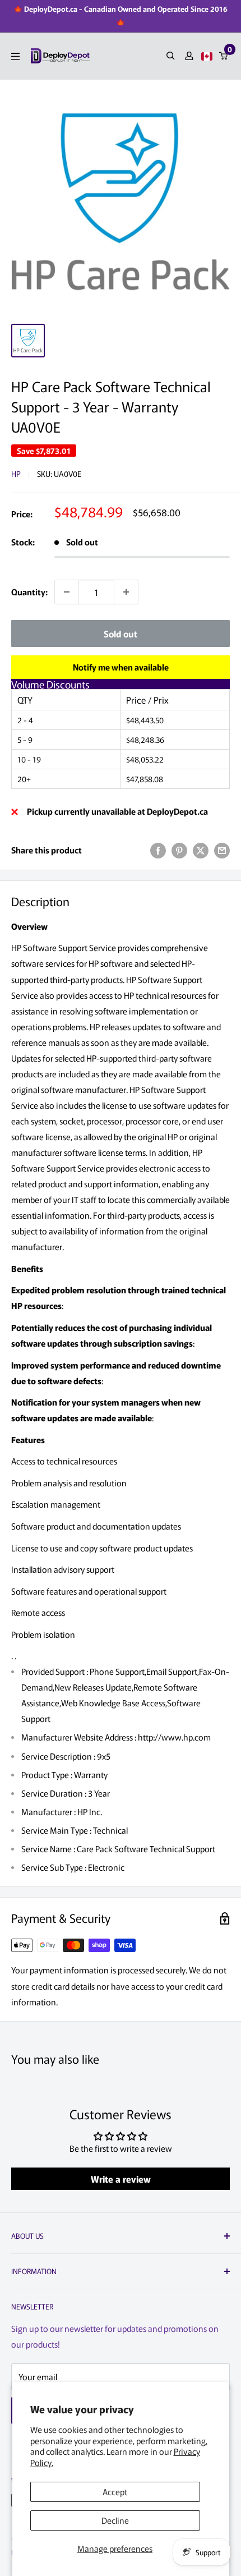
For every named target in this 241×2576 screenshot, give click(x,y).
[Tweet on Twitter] (201, 850)
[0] (224, 56)
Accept (115, 2492)
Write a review (121, 2179)
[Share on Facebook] (158, 850)
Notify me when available (121, 667)
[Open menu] (15, 56)
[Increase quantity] (126, 592)
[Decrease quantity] (67, 592)
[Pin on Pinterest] (179, 850)
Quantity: (29, 592)
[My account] (189, 56)
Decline (115, 2520)
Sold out (121, 633)
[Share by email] (222, 850)
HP (16, 474)
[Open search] (171, 56)
